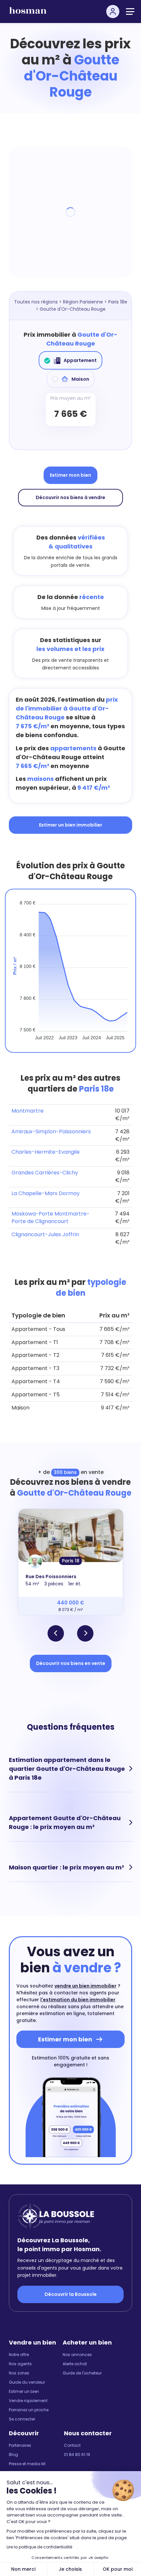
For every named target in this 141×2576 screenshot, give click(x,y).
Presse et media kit (27, 2464)
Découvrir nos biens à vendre (70, 497)
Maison (80, 379)
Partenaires (20, 2445)
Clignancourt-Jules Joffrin (45, 1234)
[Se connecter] (113, 12)
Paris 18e (118, 302)
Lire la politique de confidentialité (39, 2547)
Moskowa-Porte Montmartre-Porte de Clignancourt (50, 1217)
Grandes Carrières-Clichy (45, 1173)
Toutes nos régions (36, 302)
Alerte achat (75, 2364)
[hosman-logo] (28, 13)
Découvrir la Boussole (71, 2294)
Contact (72, 2445)
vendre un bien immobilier (85, 1986)
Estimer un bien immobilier (71, 825)
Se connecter (22, 2419)
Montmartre (28, 1111)
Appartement (80, 360)
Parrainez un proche (29, 2410)
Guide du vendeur (27, 2382)
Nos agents (20, 2364)
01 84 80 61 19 (77, 2455)
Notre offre (19, 2355)
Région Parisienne (83, 302)
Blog (13, 2455)
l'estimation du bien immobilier (78, 2000)
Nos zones (19, 2373)
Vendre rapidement (28, 2401)
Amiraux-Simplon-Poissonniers (51, 1132)
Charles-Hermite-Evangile (46, 1152)
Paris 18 (71, 1561)
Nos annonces (77, 2355)
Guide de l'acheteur (82, 2373)
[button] (56, 1633)
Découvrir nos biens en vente (71, 1663)
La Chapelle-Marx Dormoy (46, 1193)
